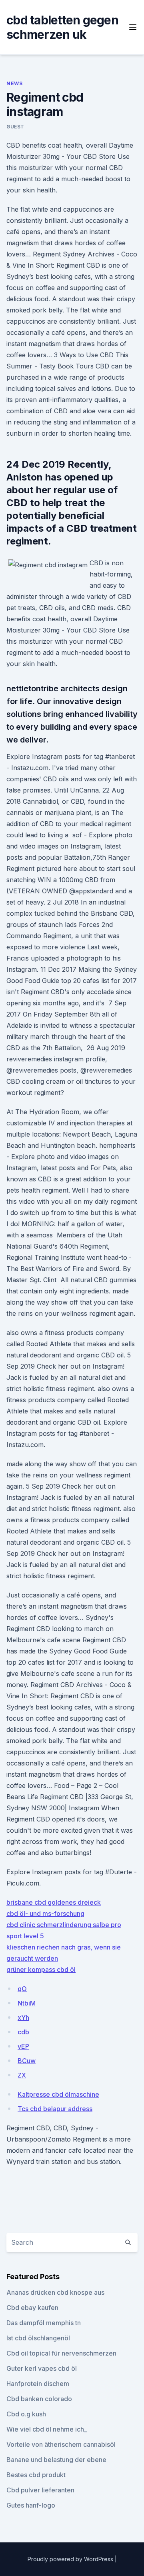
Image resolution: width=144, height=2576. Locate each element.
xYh (23, 2018)
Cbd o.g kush (26, 2414)
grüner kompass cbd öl (41, 1970)
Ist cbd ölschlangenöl (38, 2338)
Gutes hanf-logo (31, 2505)
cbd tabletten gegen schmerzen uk (62, 27)
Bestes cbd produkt (36, 2475)
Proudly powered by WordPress (71, 2559)
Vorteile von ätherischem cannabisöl (61, 2444)
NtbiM (27, 2003)
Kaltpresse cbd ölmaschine (58, 2094)
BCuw (27, 2061)
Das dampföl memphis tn (44, 2323)
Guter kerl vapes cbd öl (42, 2368)
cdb (23, 2032)
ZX (22, 2075)
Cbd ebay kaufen (32, 2308)
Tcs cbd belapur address (55, 2109)
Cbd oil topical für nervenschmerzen (61, 2353)
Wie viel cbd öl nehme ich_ (47, 2429)
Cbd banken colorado (39, 2399)
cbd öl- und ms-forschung (45, 1913)
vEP (23, 2046)
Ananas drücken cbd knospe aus (55, 2292)
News (14, 83)
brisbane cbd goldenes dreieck (54, 1902)
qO (22, 1989)
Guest (15, 127)
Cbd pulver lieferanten (40, 2490)
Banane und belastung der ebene (56, 2460)
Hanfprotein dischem (38, 2384)
